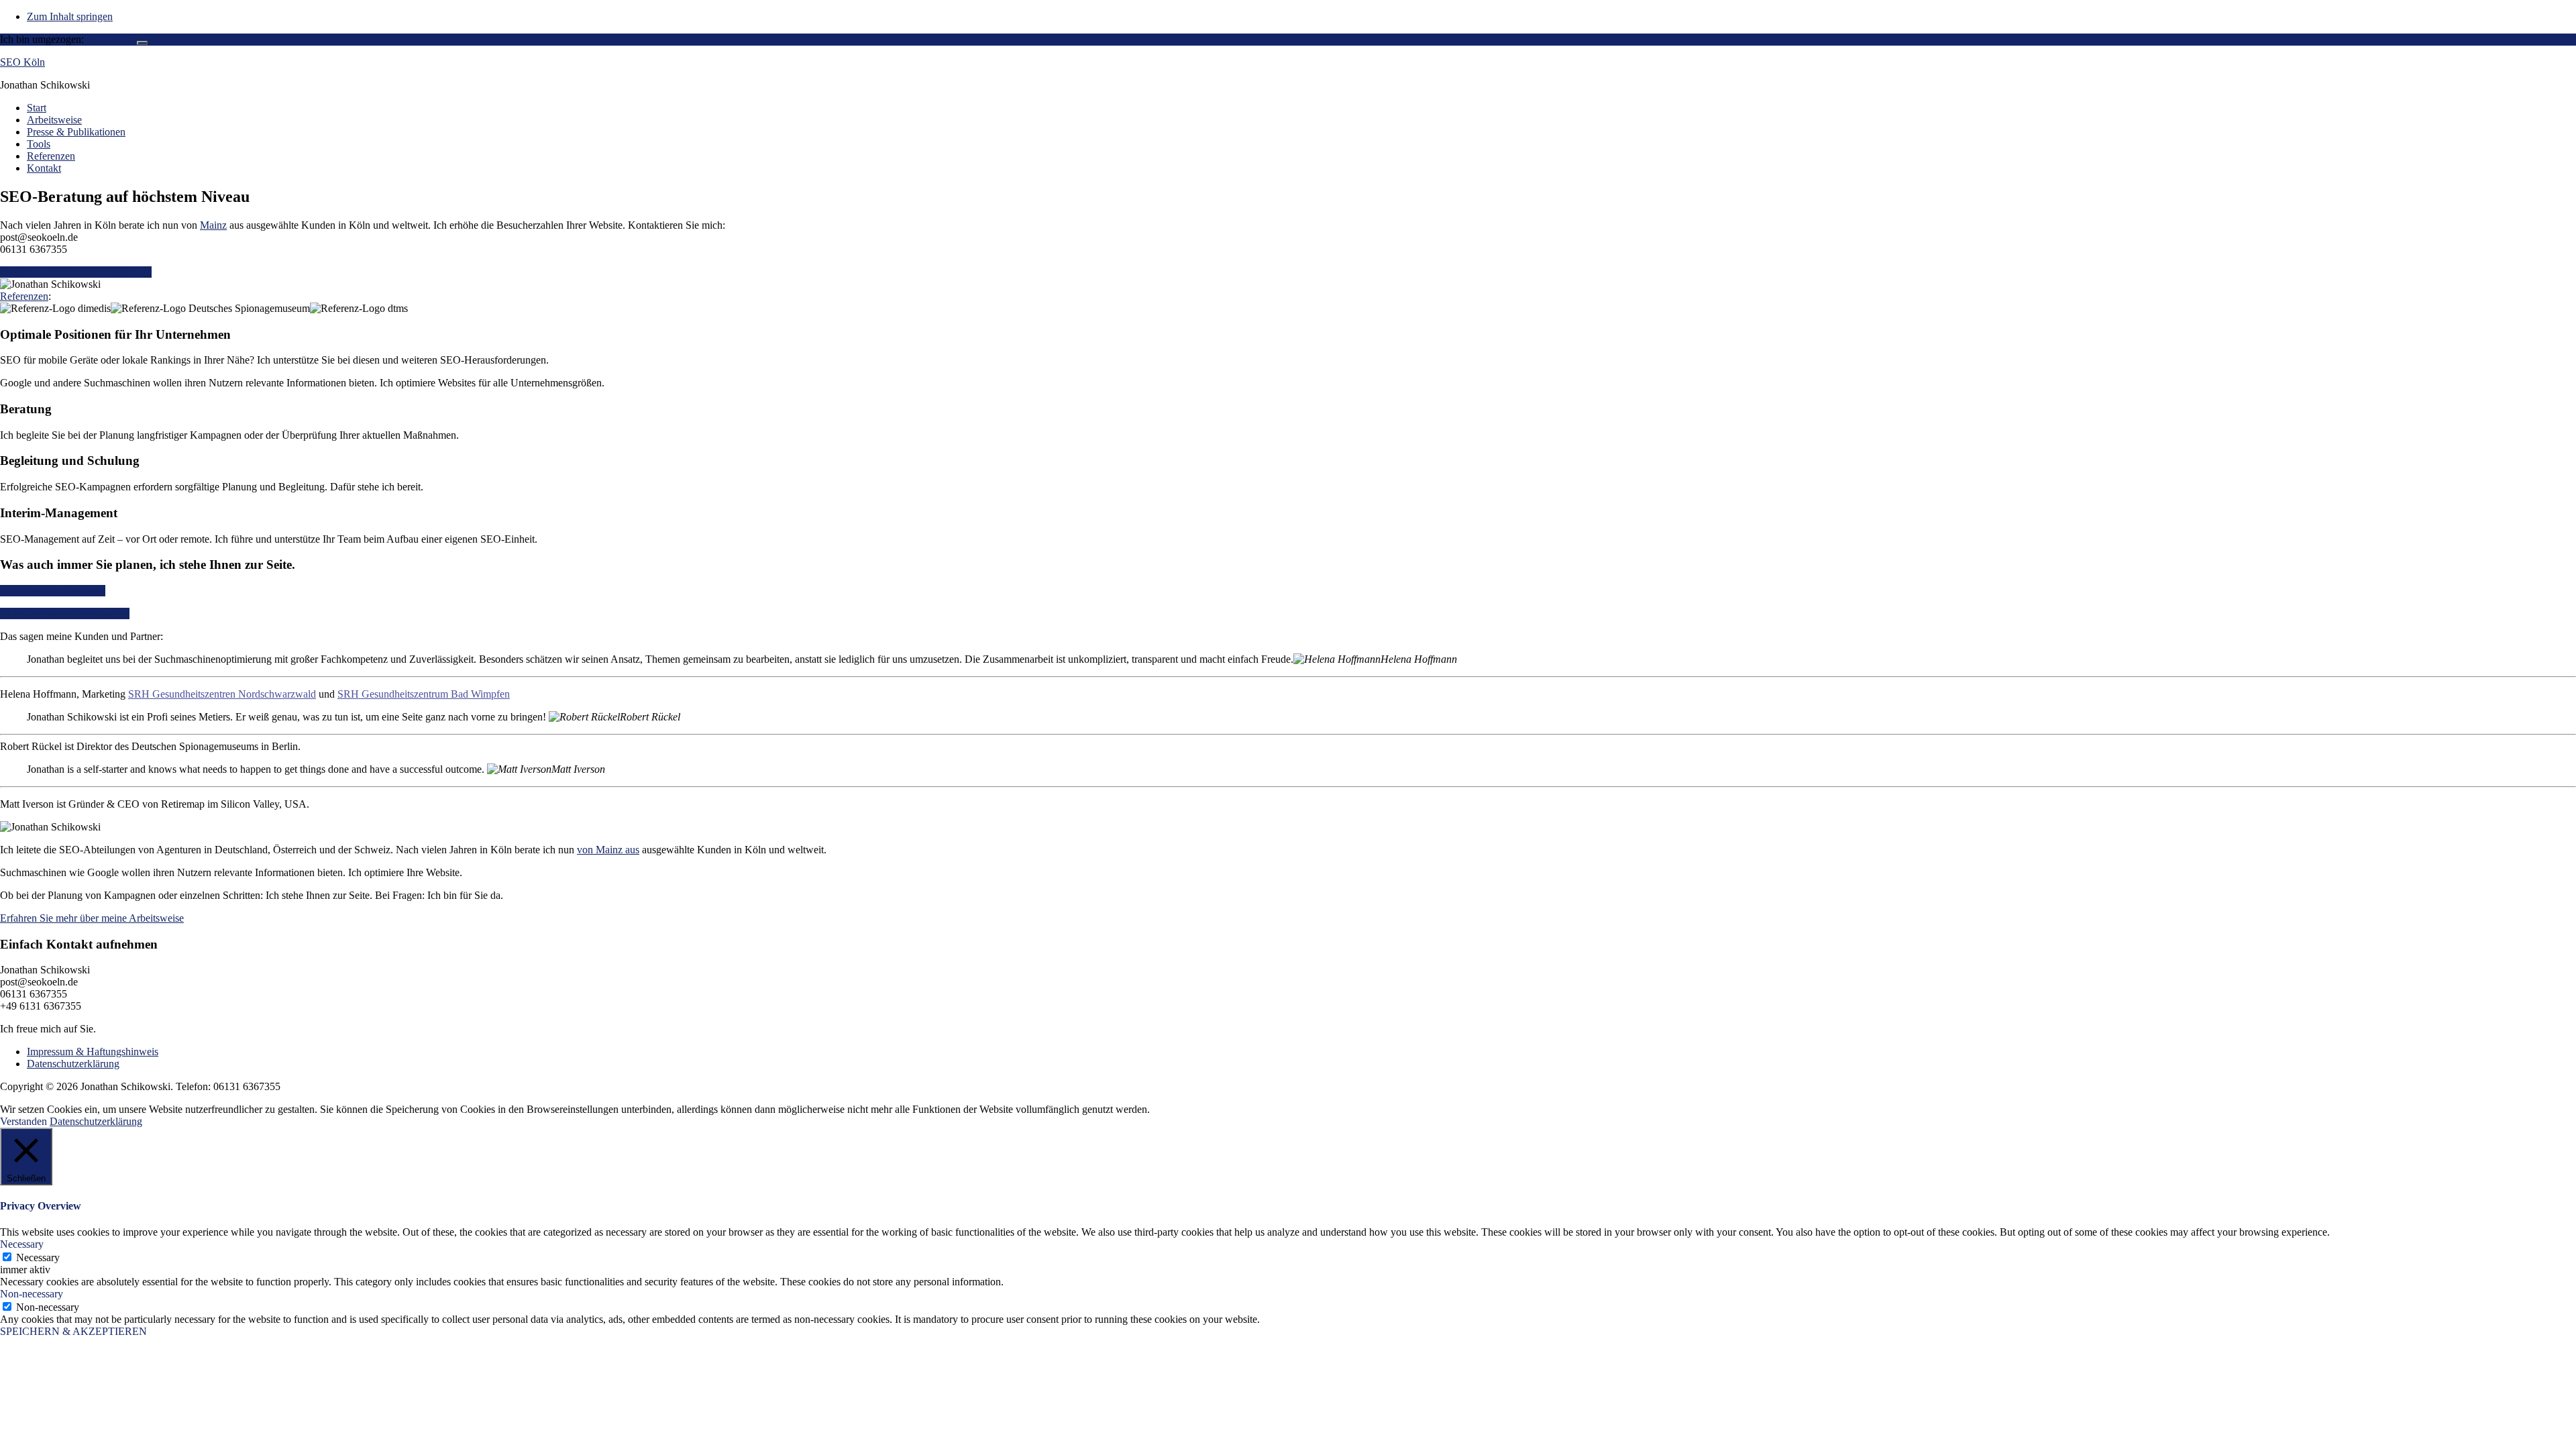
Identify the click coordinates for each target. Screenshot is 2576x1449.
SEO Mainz (112, 39)
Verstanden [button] (23, 1121)
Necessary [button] (22, 1244)
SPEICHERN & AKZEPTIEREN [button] (73, 1331)
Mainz (213, 225)
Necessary (38, 1257)
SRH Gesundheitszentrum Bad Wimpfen (424, 694)
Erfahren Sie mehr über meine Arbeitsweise (92, 918)
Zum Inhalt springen (70, 16)
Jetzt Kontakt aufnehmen (53, 591)
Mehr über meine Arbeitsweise (65, 613)
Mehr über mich (118, 272)
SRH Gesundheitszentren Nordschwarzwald (222, 694)
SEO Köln (22, 62)
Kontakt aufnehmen (42, 272)
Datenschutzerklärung (96, 1121)
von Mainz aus (608, 850)
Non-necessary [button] (32, 1294)
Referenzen (24, 296)
